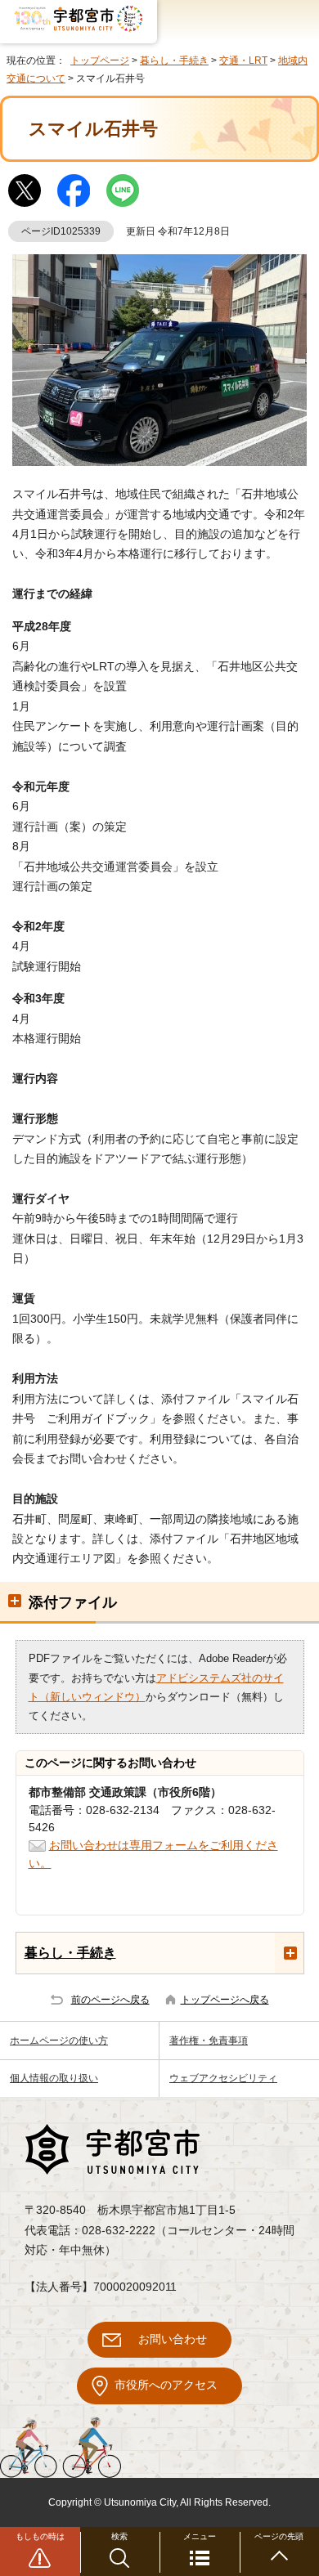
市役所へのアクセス (166, 2385)
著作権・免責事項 (209, 2041)
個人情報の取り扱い (54, 2078)
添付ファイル (73, 1602)
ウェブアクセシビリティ (223, 2078)
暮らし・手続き (174, 60)
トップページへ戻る (225, 2000)
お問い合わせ (173, 2339)
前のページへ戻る (110, 2000)
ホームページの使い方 (59, 2041)
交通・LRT (243, 60)
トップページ (100, 60)
